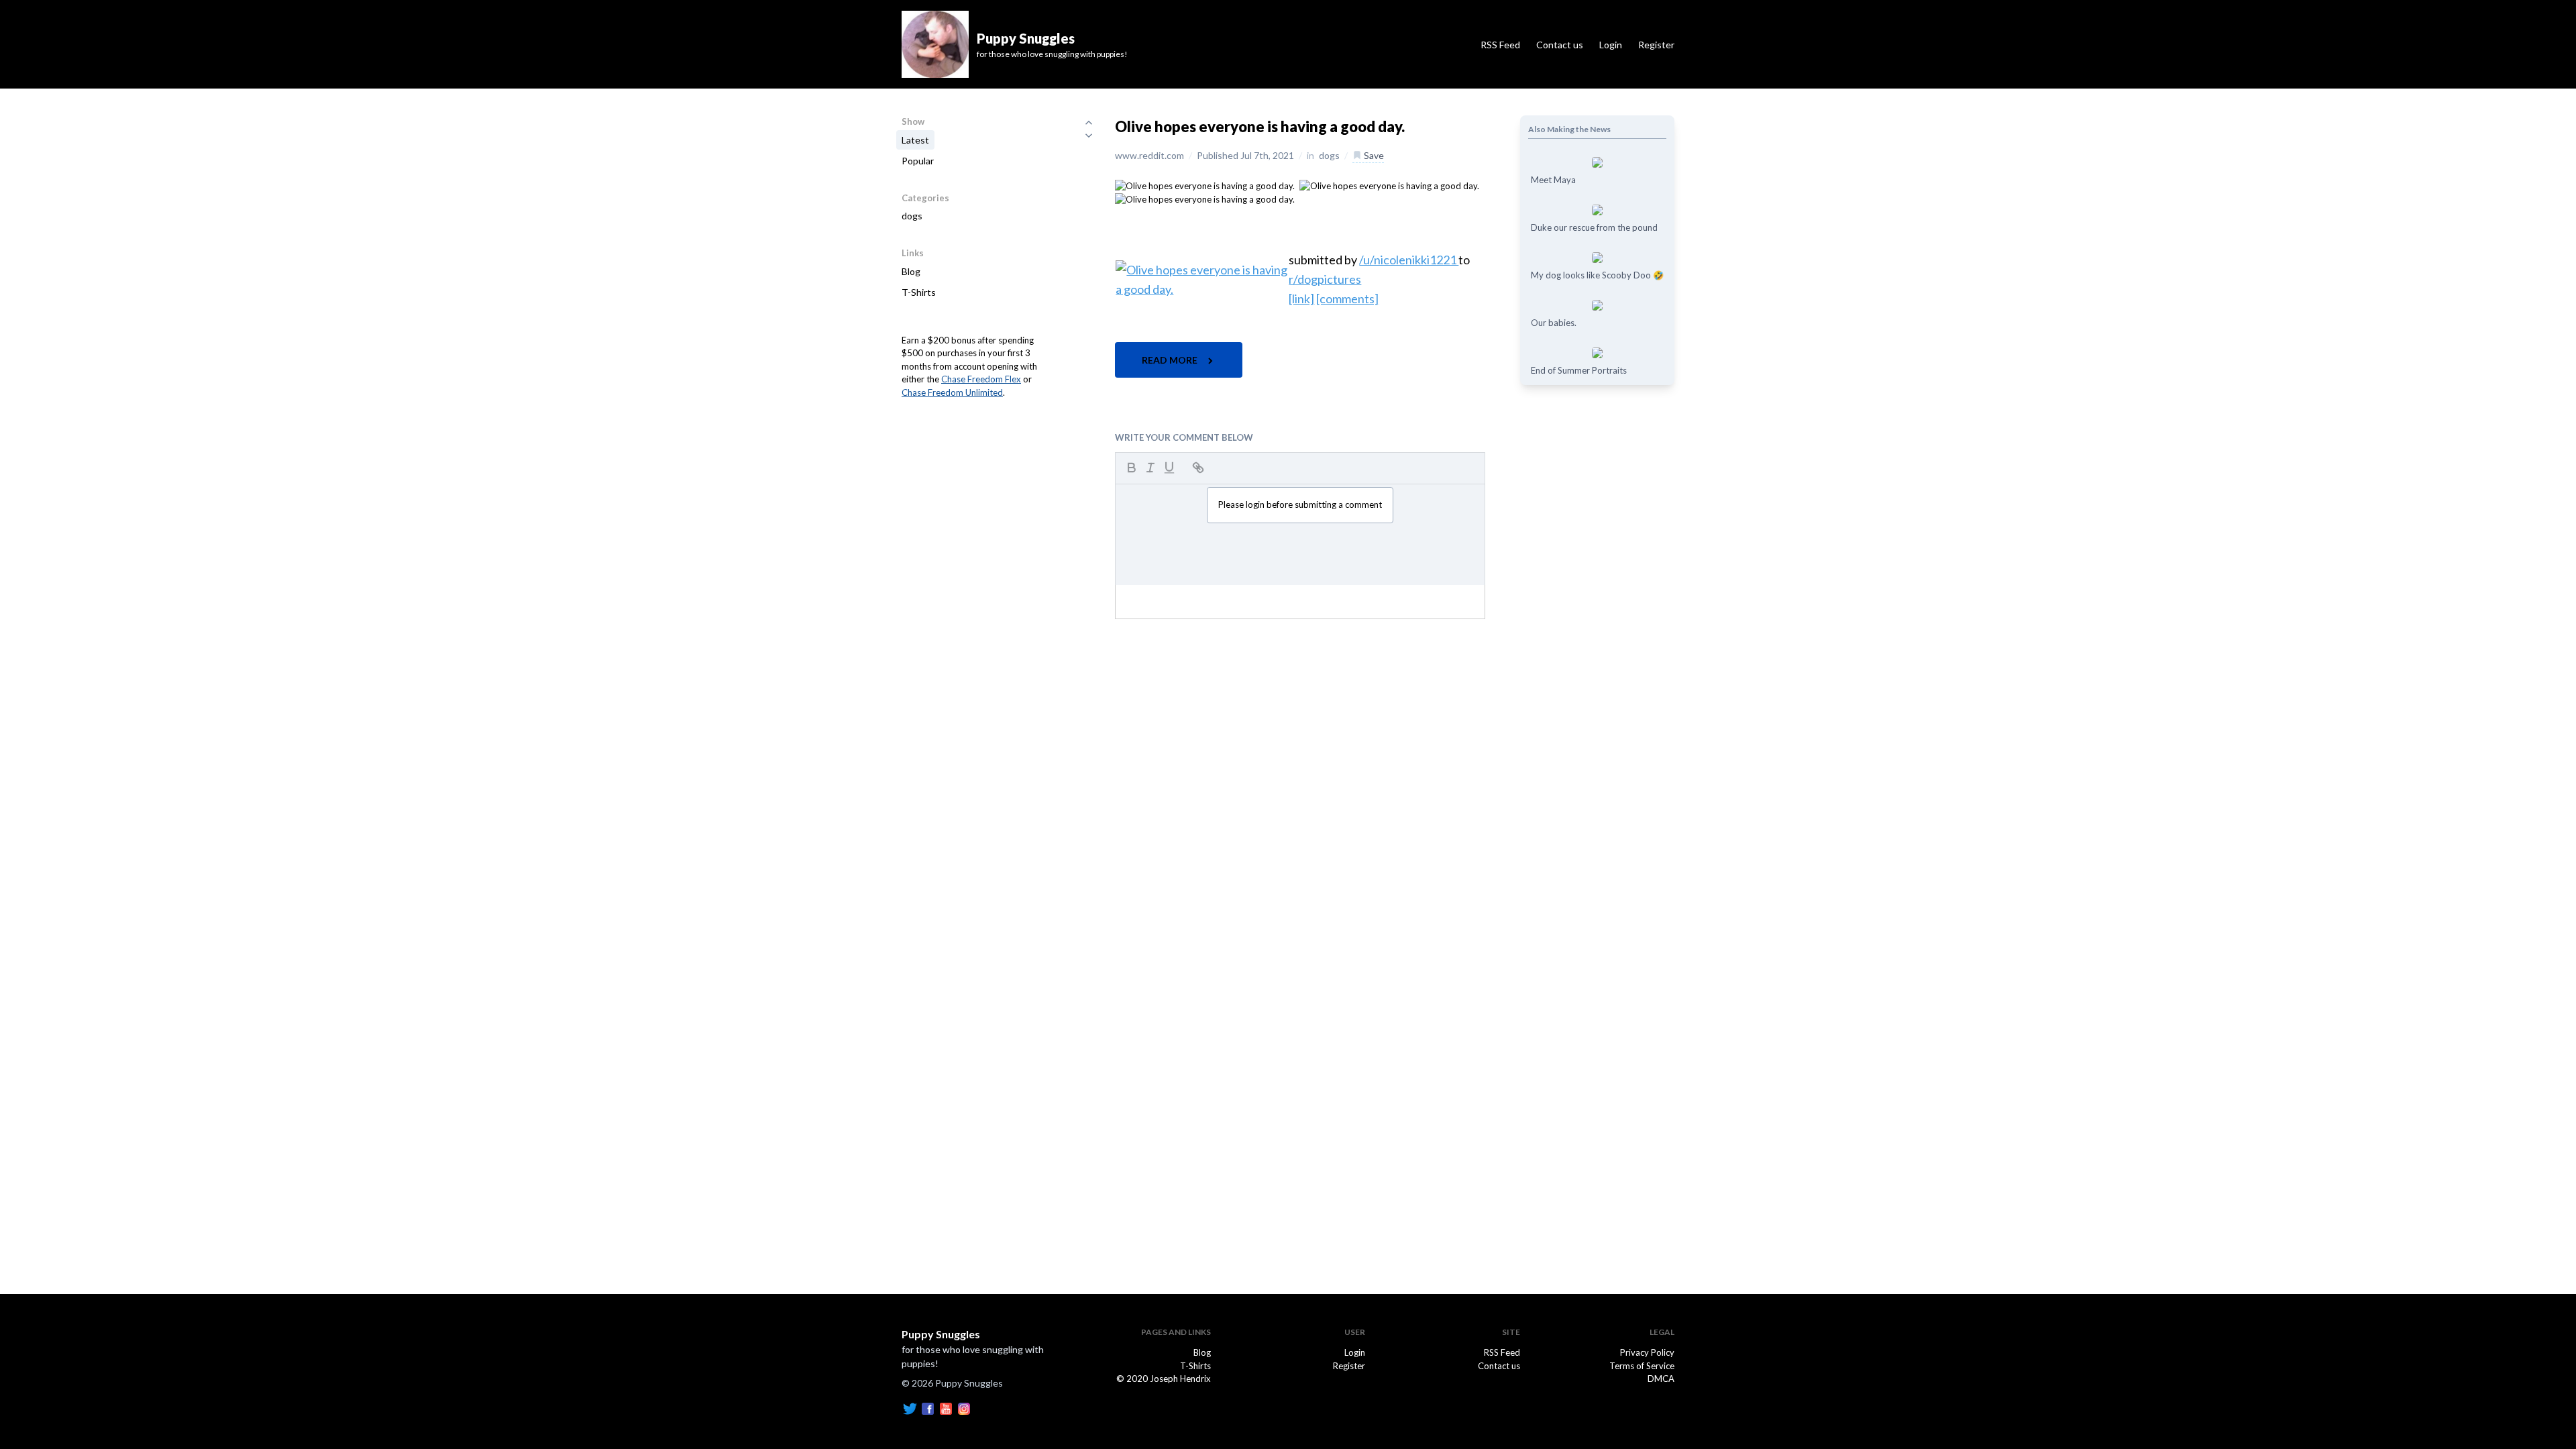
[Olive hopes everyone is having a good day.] (1205, 185)
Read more (1171, 360)
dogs (912, 216)
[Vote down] (1089, 136)
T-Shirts (919, 292)
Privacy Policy (1647, 1352)
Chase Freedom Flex (981, 379)
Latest (915, 140)
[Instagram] (964, 1407)
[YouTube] (946, 1407)
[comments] (1347, 299)
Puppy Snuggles (941, 1334)
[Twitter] (910, 1407)
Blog (911, 271)
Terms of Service (1642, 1366)
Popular (918, 161)
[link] (1301, 299)
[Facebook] (928, 1407)
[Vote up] (1089, 122)
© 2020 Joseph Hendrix (1164, 1379)
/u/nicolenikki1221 (1409, 260)
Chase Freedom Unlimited (952, 392)
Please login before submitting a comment (1300, 504)
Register (1656, 45)
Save (1373, 155)
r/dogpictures (1325, 279)
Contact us (1560, 45)
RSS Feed (1500, 45)
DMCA (1661, 1379)
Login (1611, 45)
